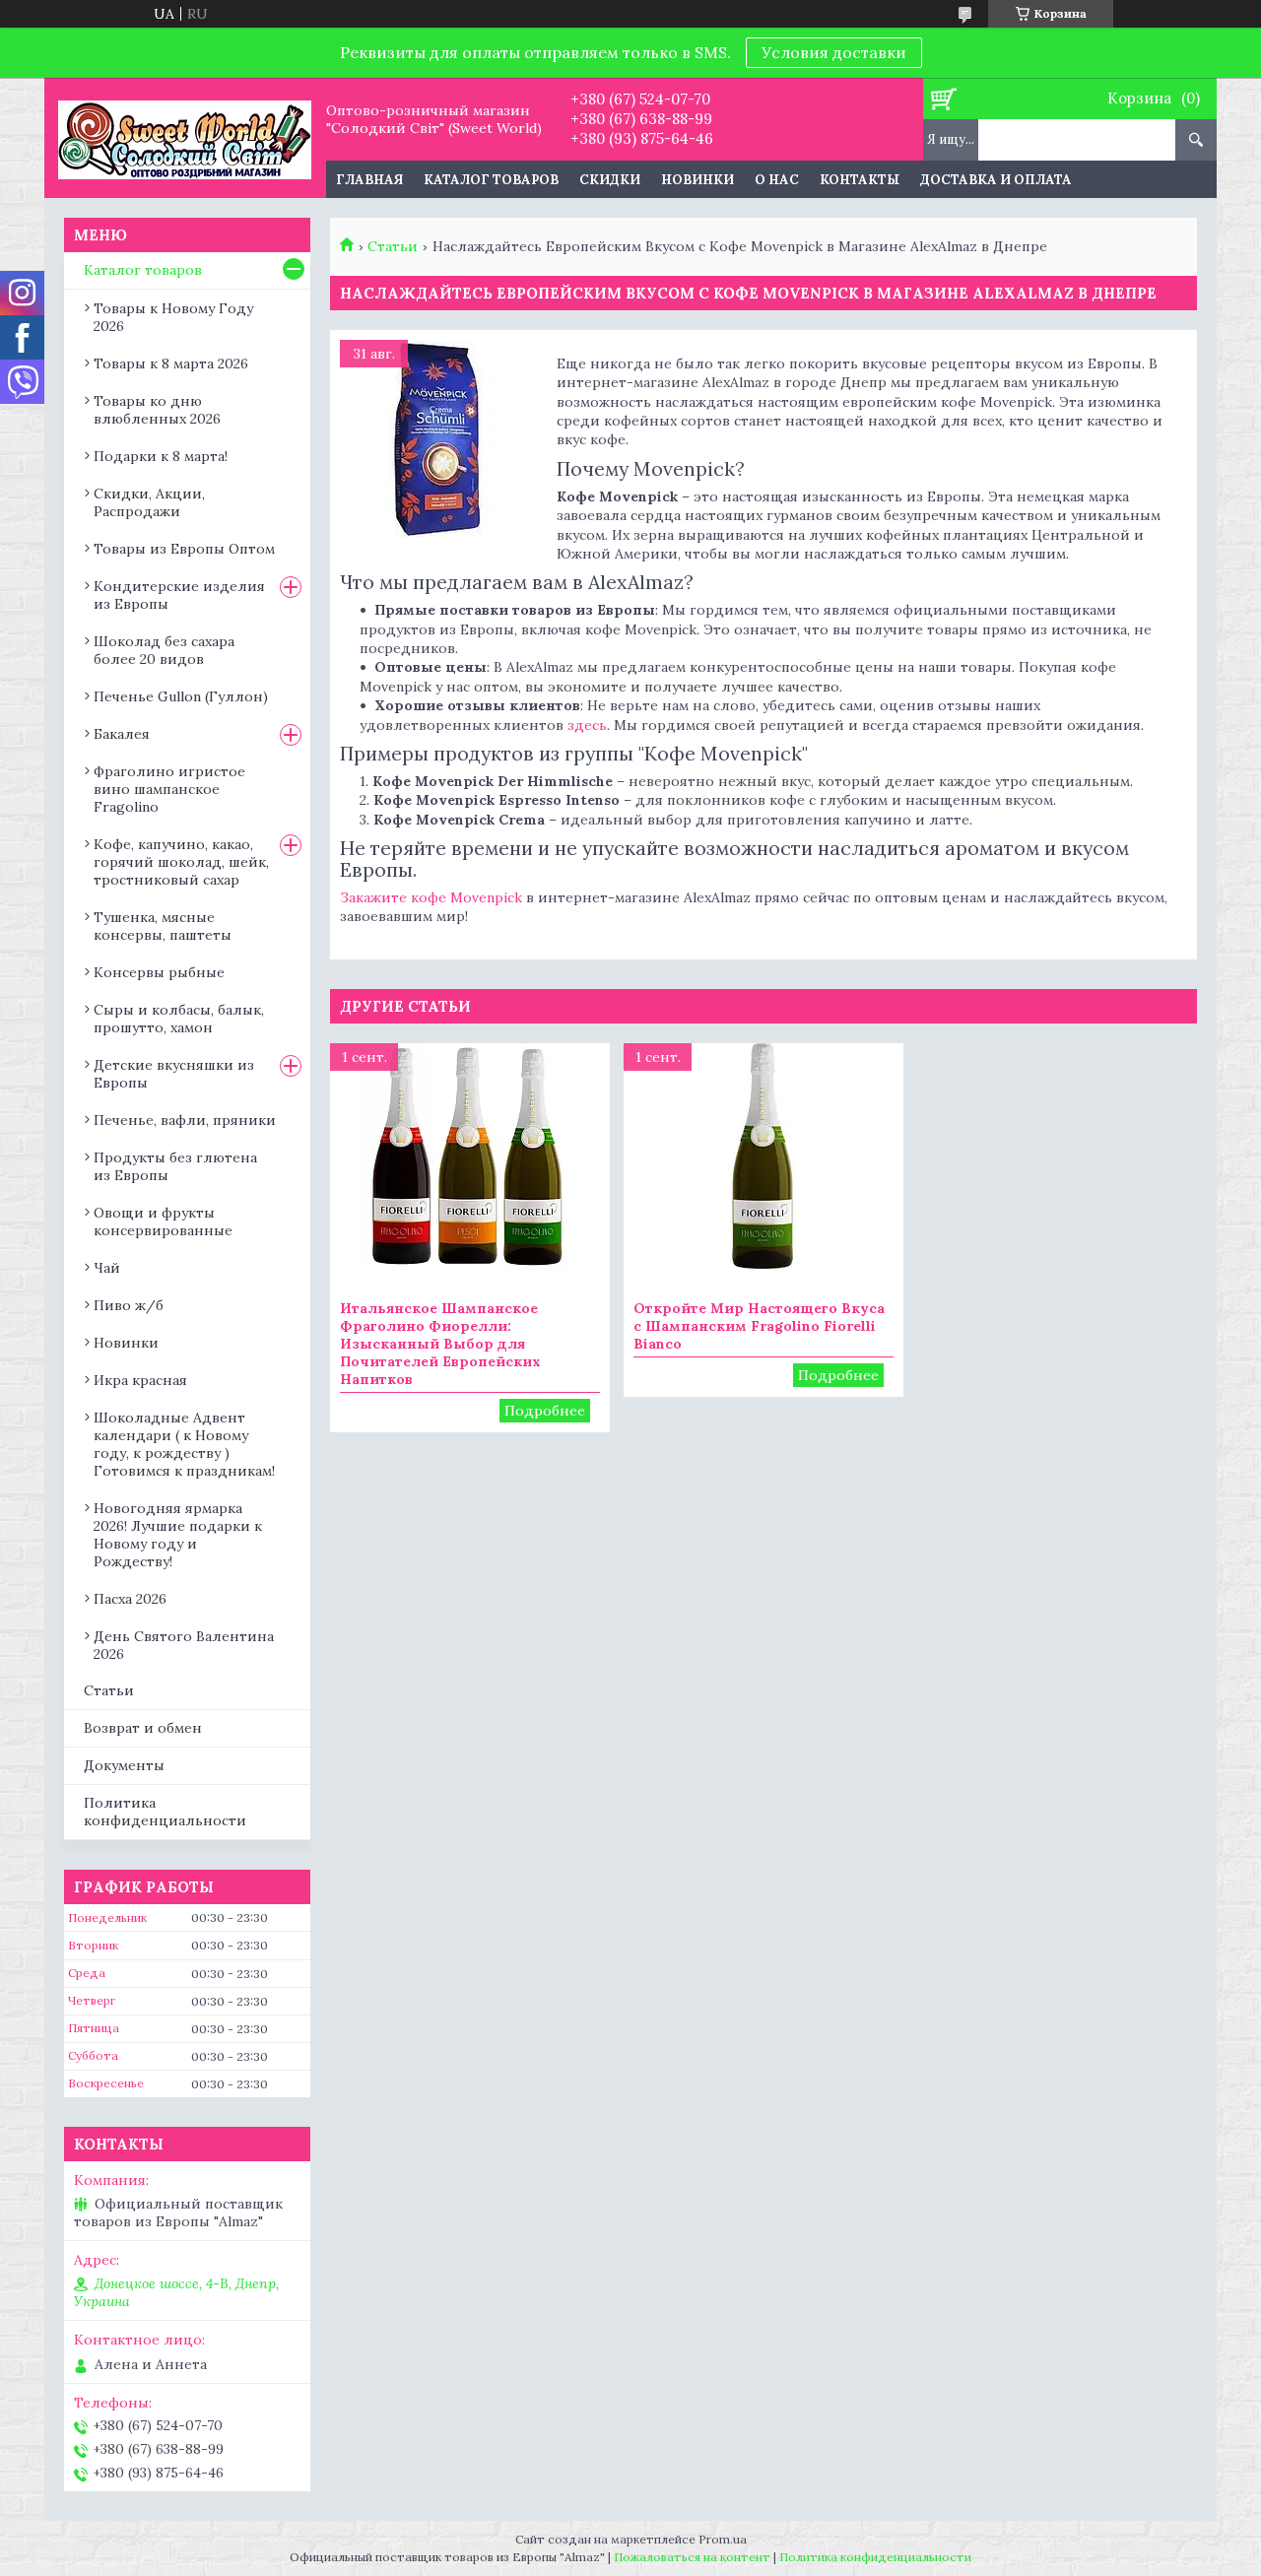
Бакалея (122, 734)
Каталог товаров (491, 180)
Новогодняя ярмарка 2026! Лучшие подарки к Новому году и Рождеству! (178, 1535)
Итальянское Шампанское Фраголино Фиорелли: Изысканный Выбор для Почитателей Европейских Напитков (440, 1344)
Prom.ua (723, 2539)
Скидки (610, 180)
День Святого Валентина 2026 (184, 1645)
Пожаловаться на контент (692, 2557)
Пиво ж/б (129, 1305)
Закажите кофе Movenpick (431, 897)
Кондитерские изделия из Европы (179, 595)
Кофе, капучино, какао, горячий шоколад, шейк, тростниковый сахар (181, 862)
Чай (107, 1268)
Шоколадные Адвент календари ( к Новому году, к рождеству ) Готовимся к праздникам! (184, 1444)
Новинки (697, 180)
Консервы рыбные (159, 972)
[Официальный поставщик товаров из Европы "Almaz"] (185, 138)
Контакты (860, 180)
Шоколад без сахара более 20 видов (164, 650)
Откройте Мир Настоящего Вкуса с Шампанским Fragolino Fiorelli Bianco (759, 1326)
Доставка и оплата (996, 180)
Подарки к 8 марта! (161, 456)
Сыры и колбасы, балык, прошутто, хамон (179, 1019)
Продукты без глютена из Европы (175, 1166)
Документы (124, 1765)
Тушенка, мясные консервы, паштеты (163, 926)
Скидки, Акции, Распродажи (149, 502)
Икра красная (140, 1380)
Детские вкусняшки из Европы (174, 1074)
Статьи (393, 246)
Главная (369, 180)
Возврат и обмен (143, 1728)
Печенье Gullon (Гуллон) (181, 696)
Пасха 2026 (130, 1599)
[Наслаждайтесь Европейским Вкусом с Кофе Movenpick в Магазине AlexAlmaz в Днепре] (438, 438)
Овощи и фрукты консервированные (163, 1222)
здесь (587, 725)
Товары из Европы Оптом (184, 549)
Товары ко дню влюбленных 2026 (157, 410)
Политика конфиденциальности (165, 1812)
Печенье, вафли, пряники (185, 1120)
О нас (777, 180)
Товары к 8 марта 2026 (171, 363)
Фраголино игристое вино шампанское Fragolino (169, 789)
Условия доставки (834, 52)
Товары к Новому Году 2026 (173, 317)
